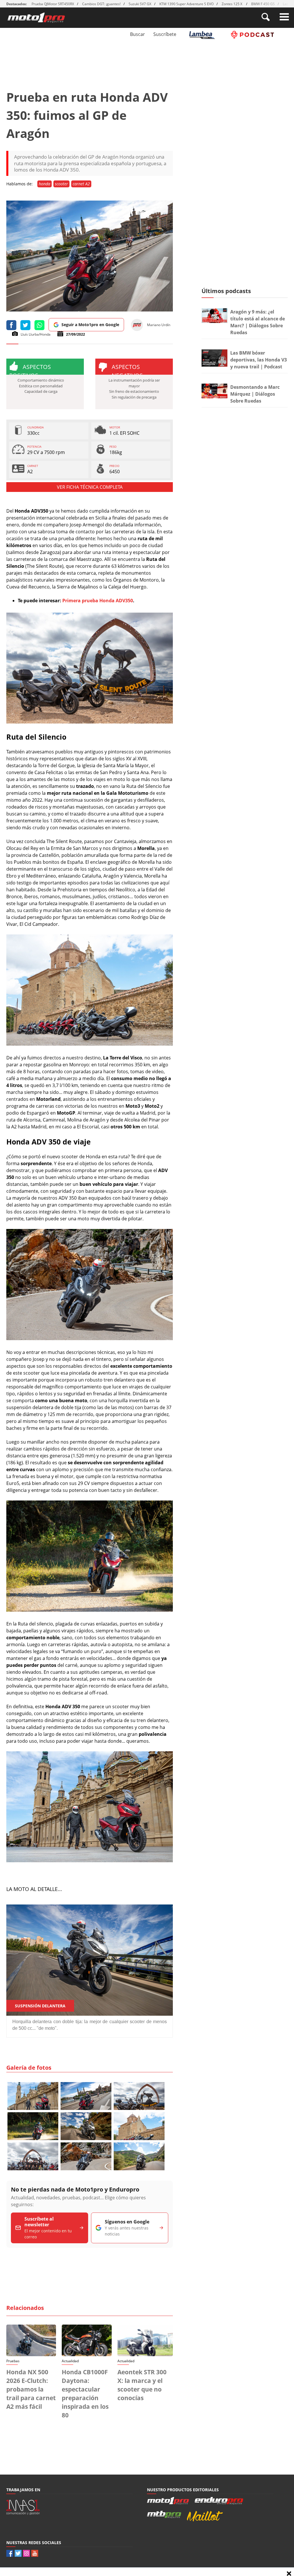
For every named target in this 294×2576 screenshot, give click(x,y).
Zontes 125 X (232, 4)
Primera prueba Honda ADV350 (98, 601)
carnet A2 (81, 184)
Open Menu (284, 17)
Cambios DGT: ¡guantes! (101, 4)
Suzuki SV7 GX (140, 4)
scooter (61, 184)
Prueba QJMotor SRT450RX (53, 4)
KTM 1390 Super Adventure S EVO (186, 4)
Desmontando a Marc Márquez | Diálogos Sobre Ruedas (255, 394)
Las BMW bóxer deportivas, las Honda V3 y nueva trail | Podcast (259, 360)
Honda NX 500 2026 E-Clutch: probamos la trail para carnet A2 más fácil (31, 2389)
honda (45, 184)
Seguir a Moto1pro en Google (90, 325)
